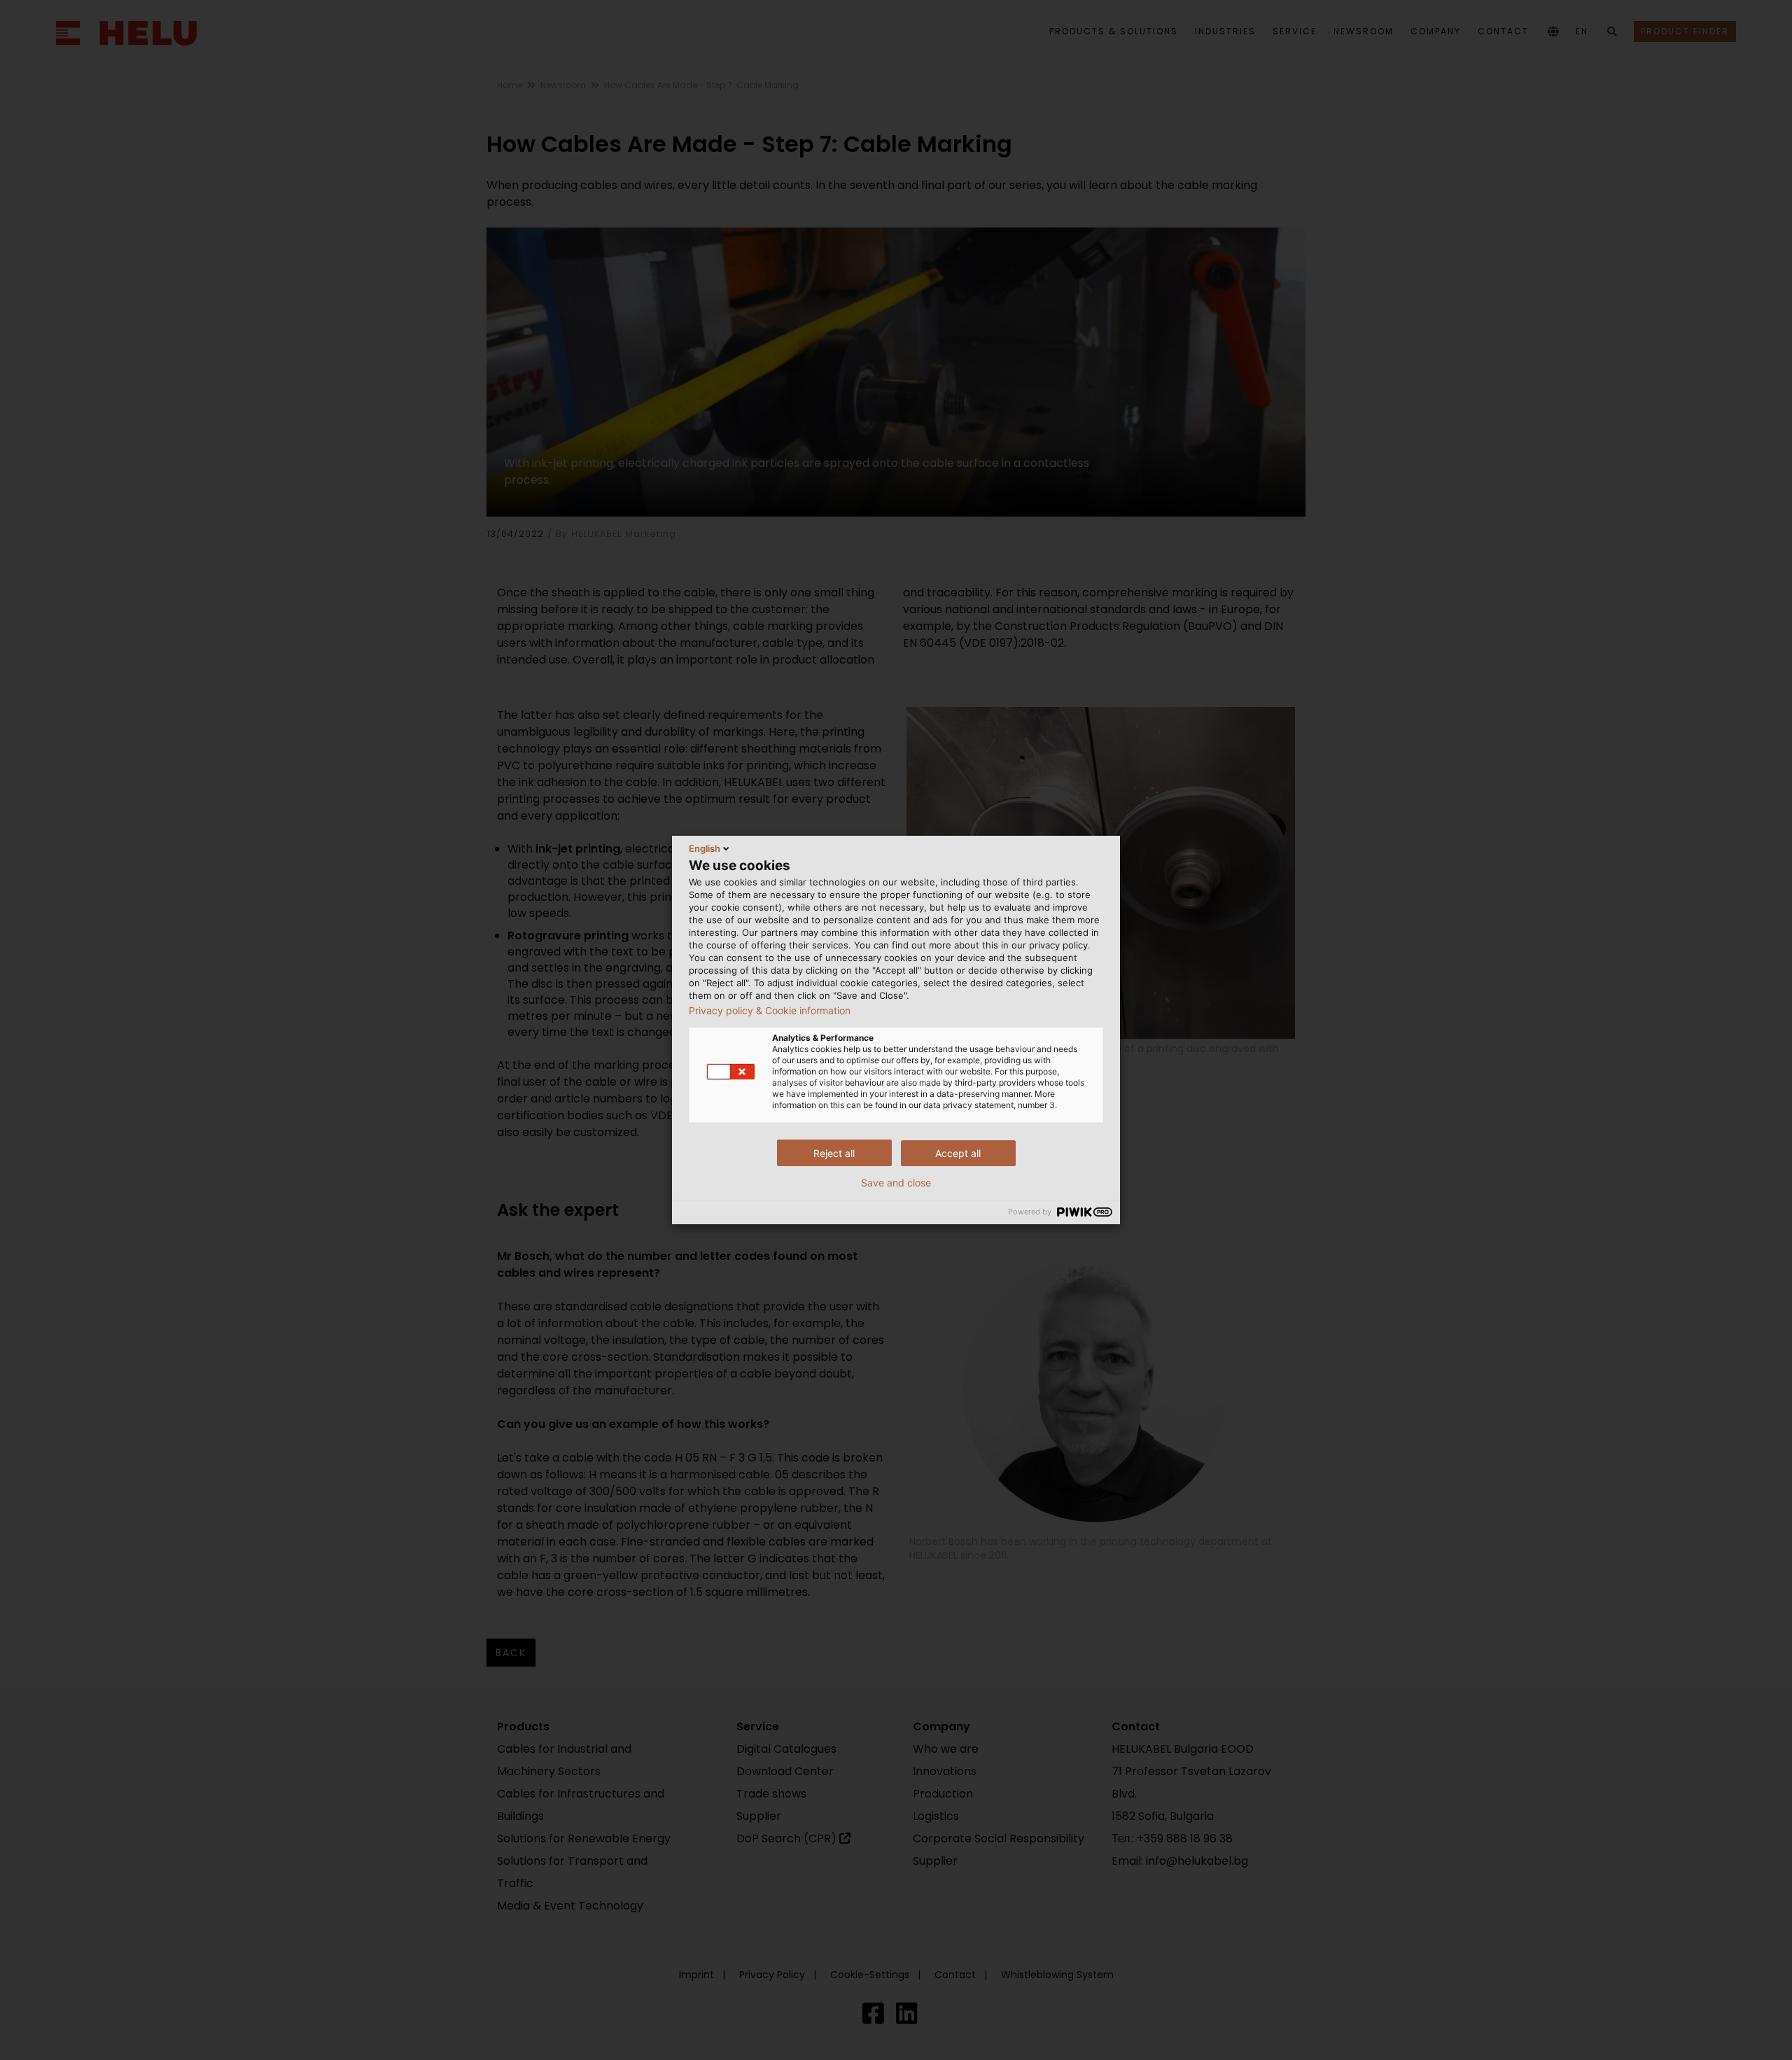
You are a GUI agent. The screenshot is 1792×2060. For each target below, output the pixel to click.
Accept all (958, 1153)
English (705, 848)
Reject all (834, 1153)
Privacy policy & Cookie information (770, 1011)
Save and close (896, 1183)
